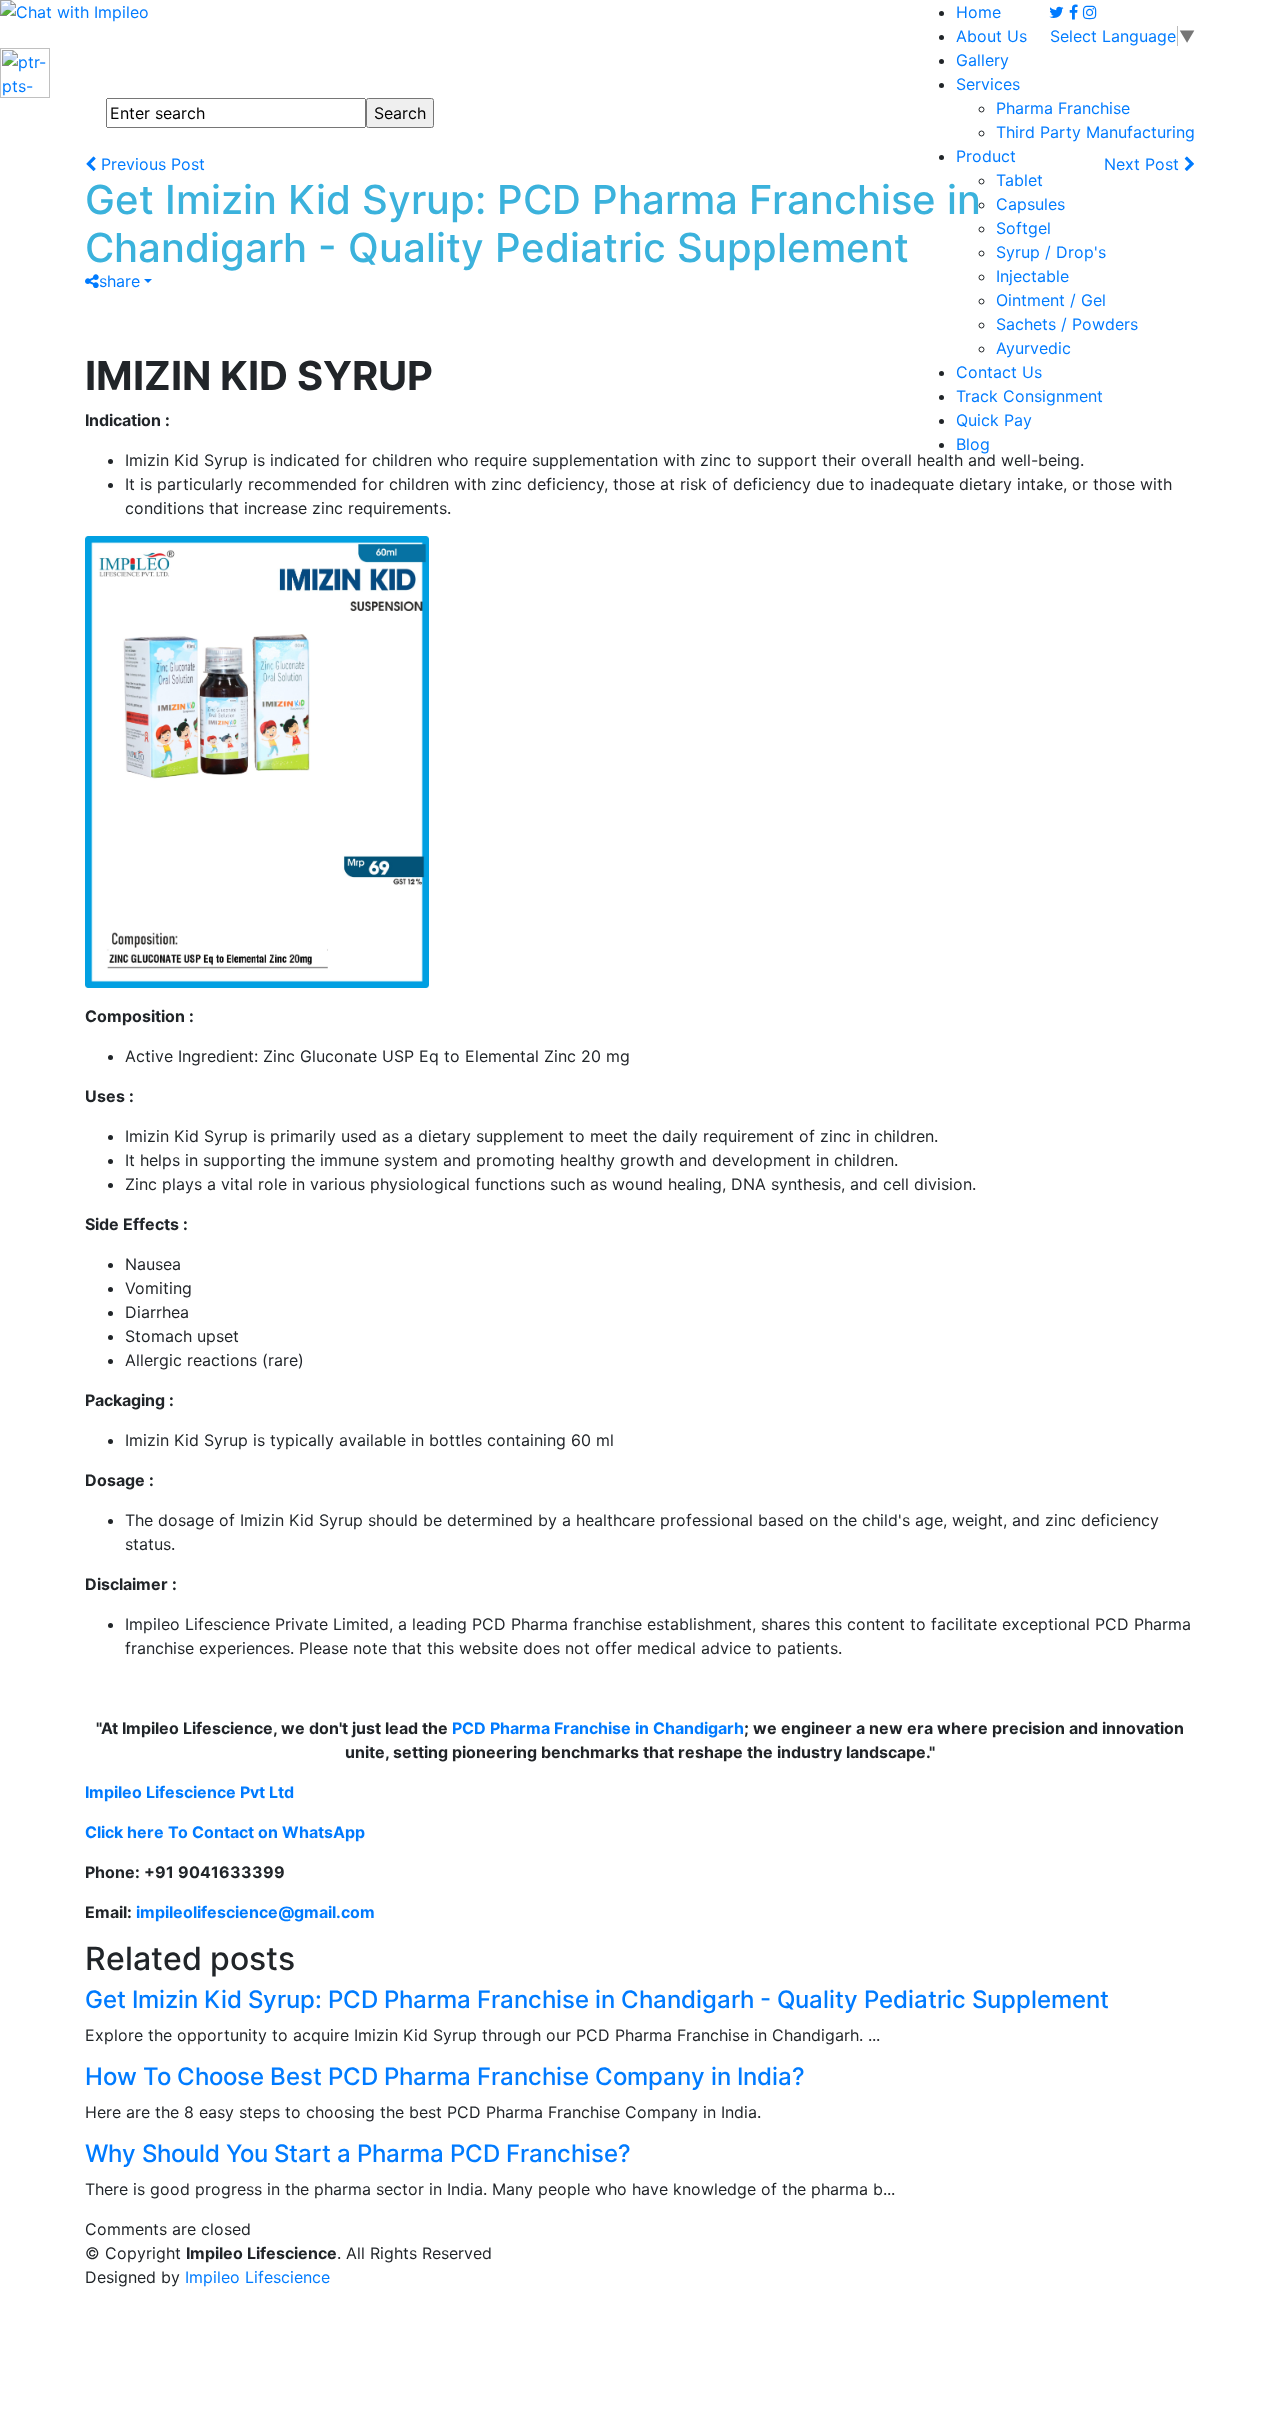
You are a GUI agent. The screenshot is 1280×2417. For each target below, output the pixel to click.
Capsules (1030, 204)
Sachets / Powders (1067, 324)
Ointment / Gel (1051, 300)
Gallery (982, 60)
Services (988, 84)
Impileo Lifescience (257, 2277)
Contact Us (999, 372)
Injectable (1032, 276)
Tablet (1019, 180)
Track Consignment (1029, 396)
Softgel (1023, 228)
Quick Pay (994, 420)
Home (978, 12)
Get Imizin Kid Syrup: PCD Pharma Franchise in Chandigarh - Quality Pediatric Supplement (597, 1999)
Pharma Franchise (1063, 108)
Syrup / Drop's (1051, 252)
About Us (991, 36)
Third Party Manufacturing (1095, 132)
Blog (973, 444)
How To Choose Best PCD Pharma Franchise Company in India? (445, 2076)
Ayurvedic (1033, 348)
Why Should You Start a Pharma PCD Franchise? (358, 2153)
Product (986, 156)
